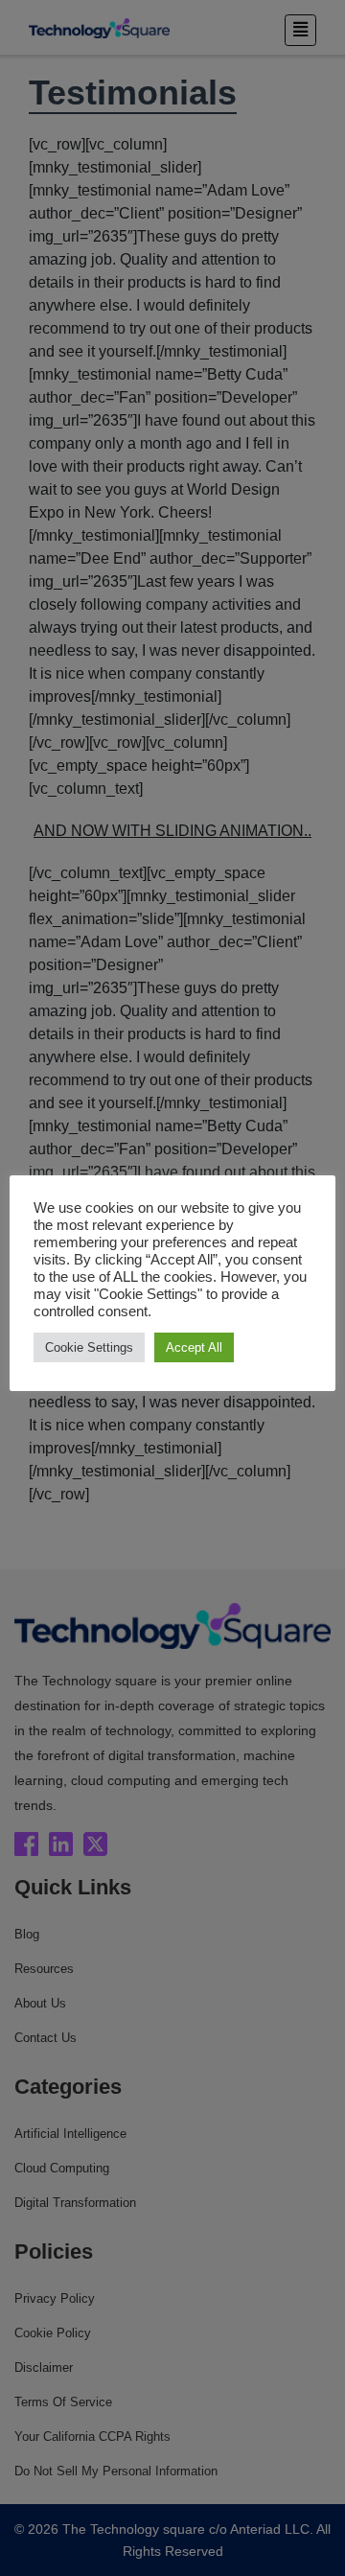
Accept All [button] (194, 1347)
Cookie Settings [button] (89, 1347)
